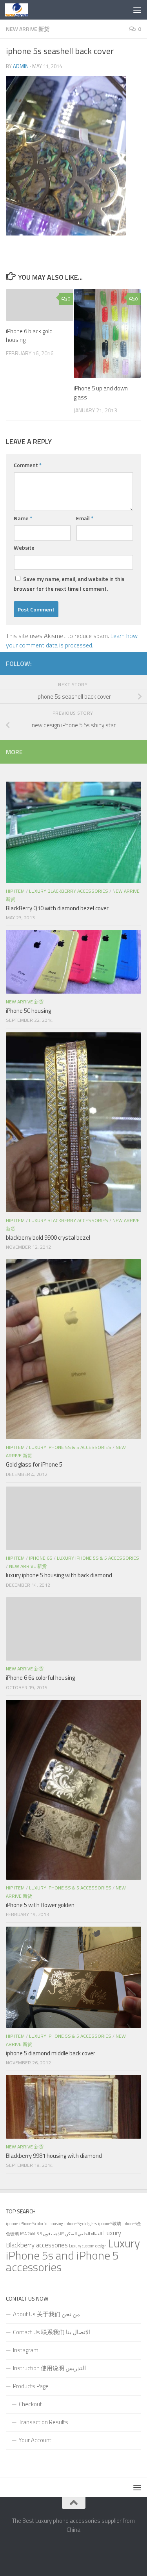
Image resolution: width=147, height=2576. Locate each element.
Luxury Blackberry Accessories (69, 891)
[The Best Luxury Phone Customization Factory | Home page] (20, 10)
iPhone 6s (41, 1558)
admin (21, 66)
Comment (28, 465)
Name (23, 518)
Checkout (30, 2404)
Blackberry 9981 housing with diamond (54, 2156)
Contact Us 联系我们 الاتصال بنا (52, 2332)
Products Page (31, 2386)
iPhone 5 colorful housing (41, 2224)
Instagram (26, 2350)
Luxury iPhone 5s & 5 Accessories (70, 1447)
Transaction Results (44, 2422)
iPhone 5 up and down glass (101, 393)
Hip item (15, 891)
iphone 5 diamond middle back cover (51, 2053)
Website (24, 547)
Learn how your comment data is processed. (72, 640)
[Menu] (137, 10)
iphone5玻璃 (110, 2224)
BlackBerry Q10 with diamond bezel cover (57, 908)
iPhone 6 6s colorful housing (41, 1678)
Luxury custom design (88, 2246)
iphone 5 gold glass (81, 2224)
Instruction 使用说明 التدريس (49, 2368)
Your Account (35, 2440)
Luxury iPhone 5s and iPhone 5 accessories (73, 2255)
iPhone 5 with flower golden (40, 1905)
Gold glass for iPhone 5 (34, 1464)
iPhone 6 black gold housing (29, 336)
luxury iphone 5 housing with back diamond (59, 1575)
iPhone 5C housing (28, 1011)
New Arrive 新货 (28, 29)
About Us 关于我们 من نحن (46, 2314)
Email (85, 518)
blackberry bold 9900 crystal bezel (48, 1238)
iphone (12, 2224)
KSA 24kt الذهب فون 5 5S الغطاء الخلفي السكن (61, 2234)
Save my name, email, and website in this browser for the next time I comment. (69, 584)
